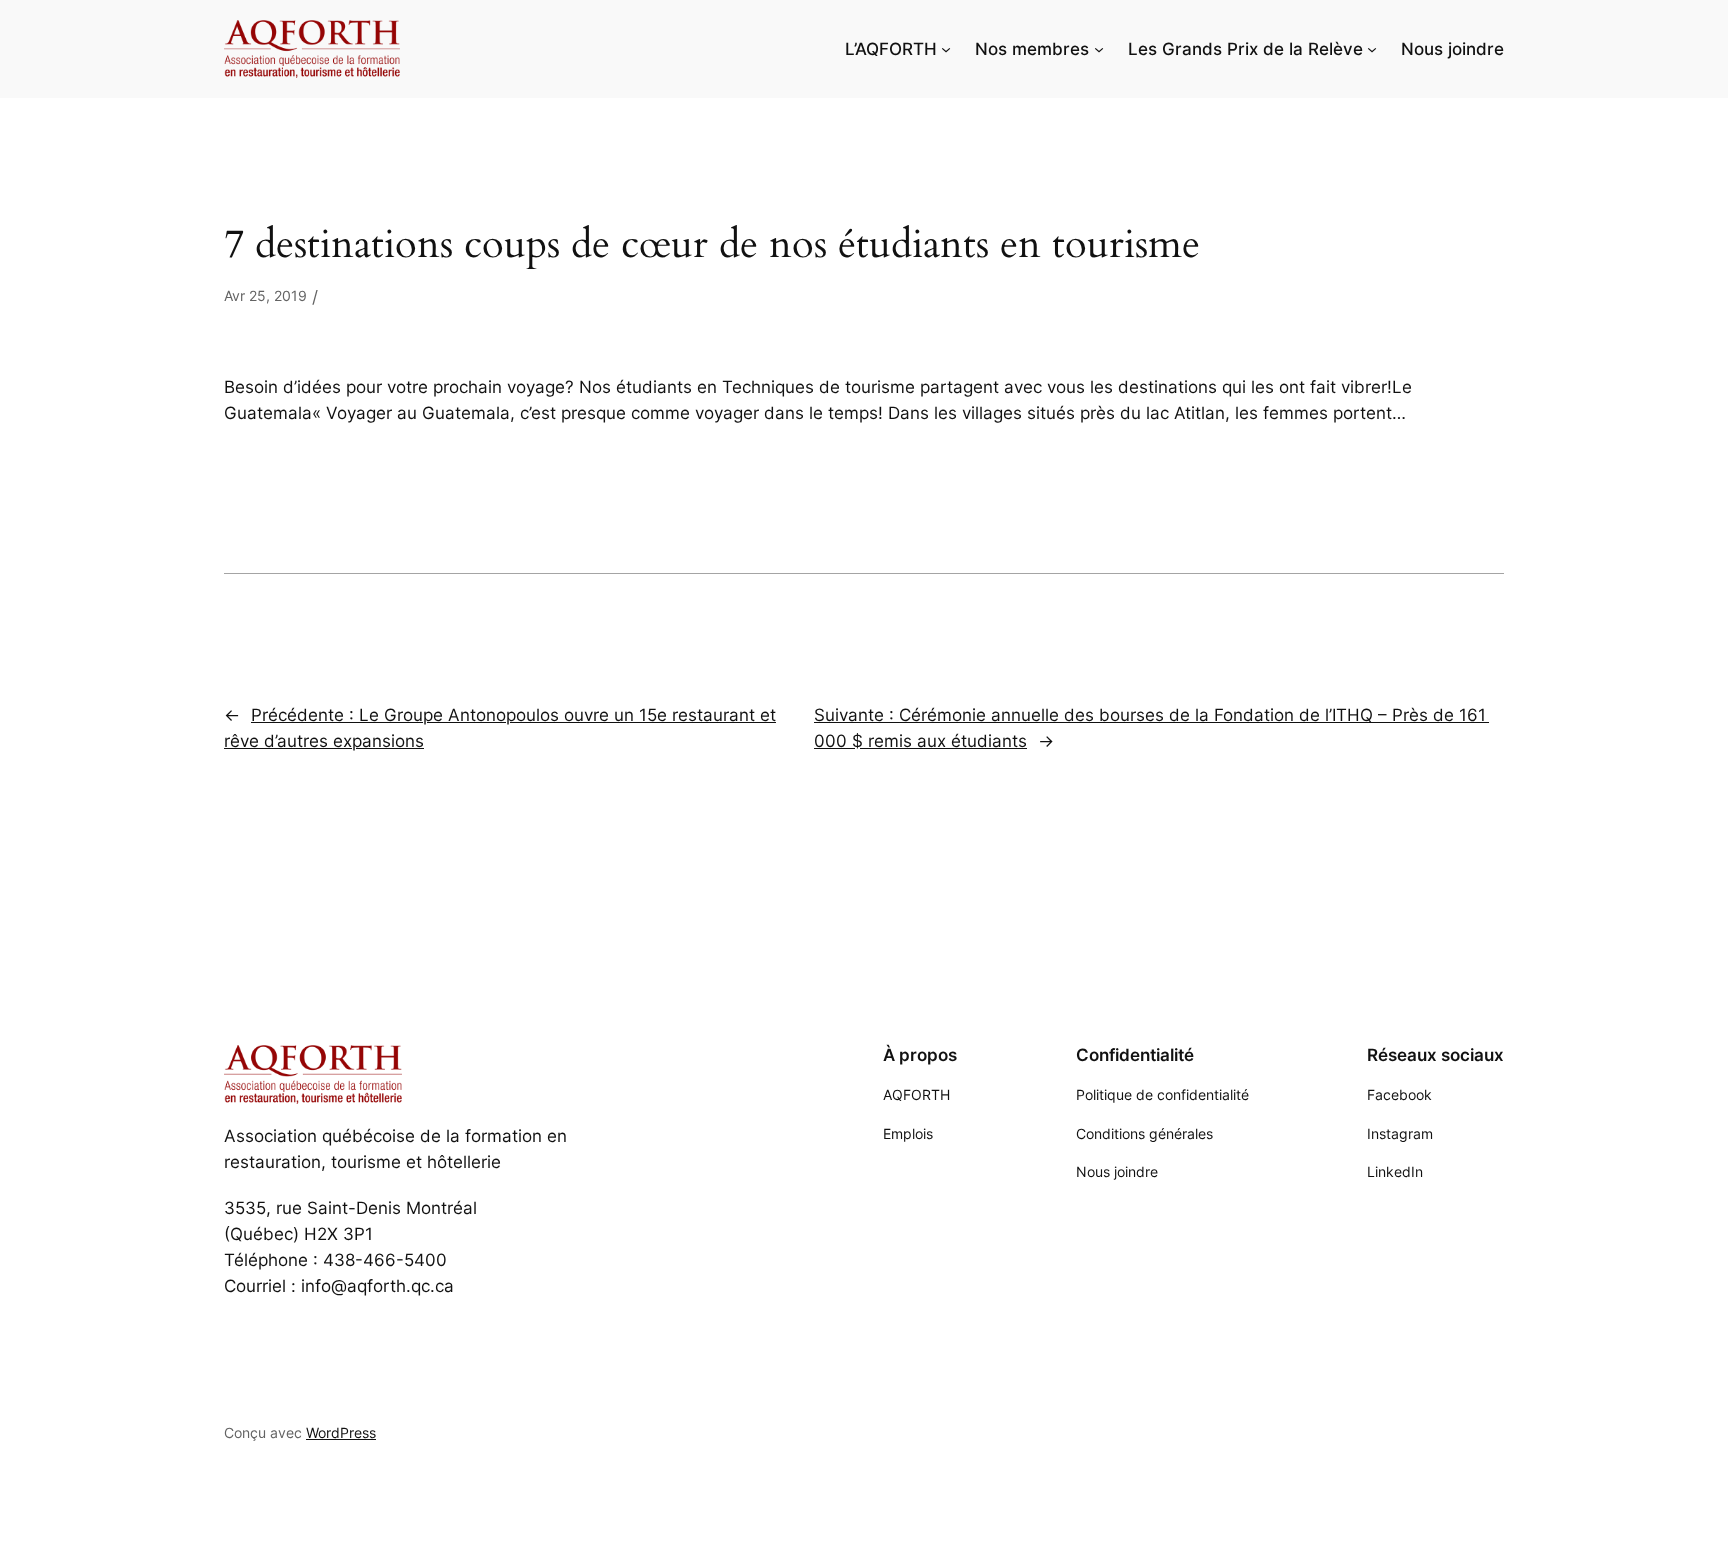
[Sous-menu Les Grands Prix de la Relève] (1372, 49)
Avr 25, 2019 (265, 295)
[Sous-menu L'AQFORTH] (946, 49)
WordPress (341, 1432)
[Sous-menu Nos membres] (1099, 49)
